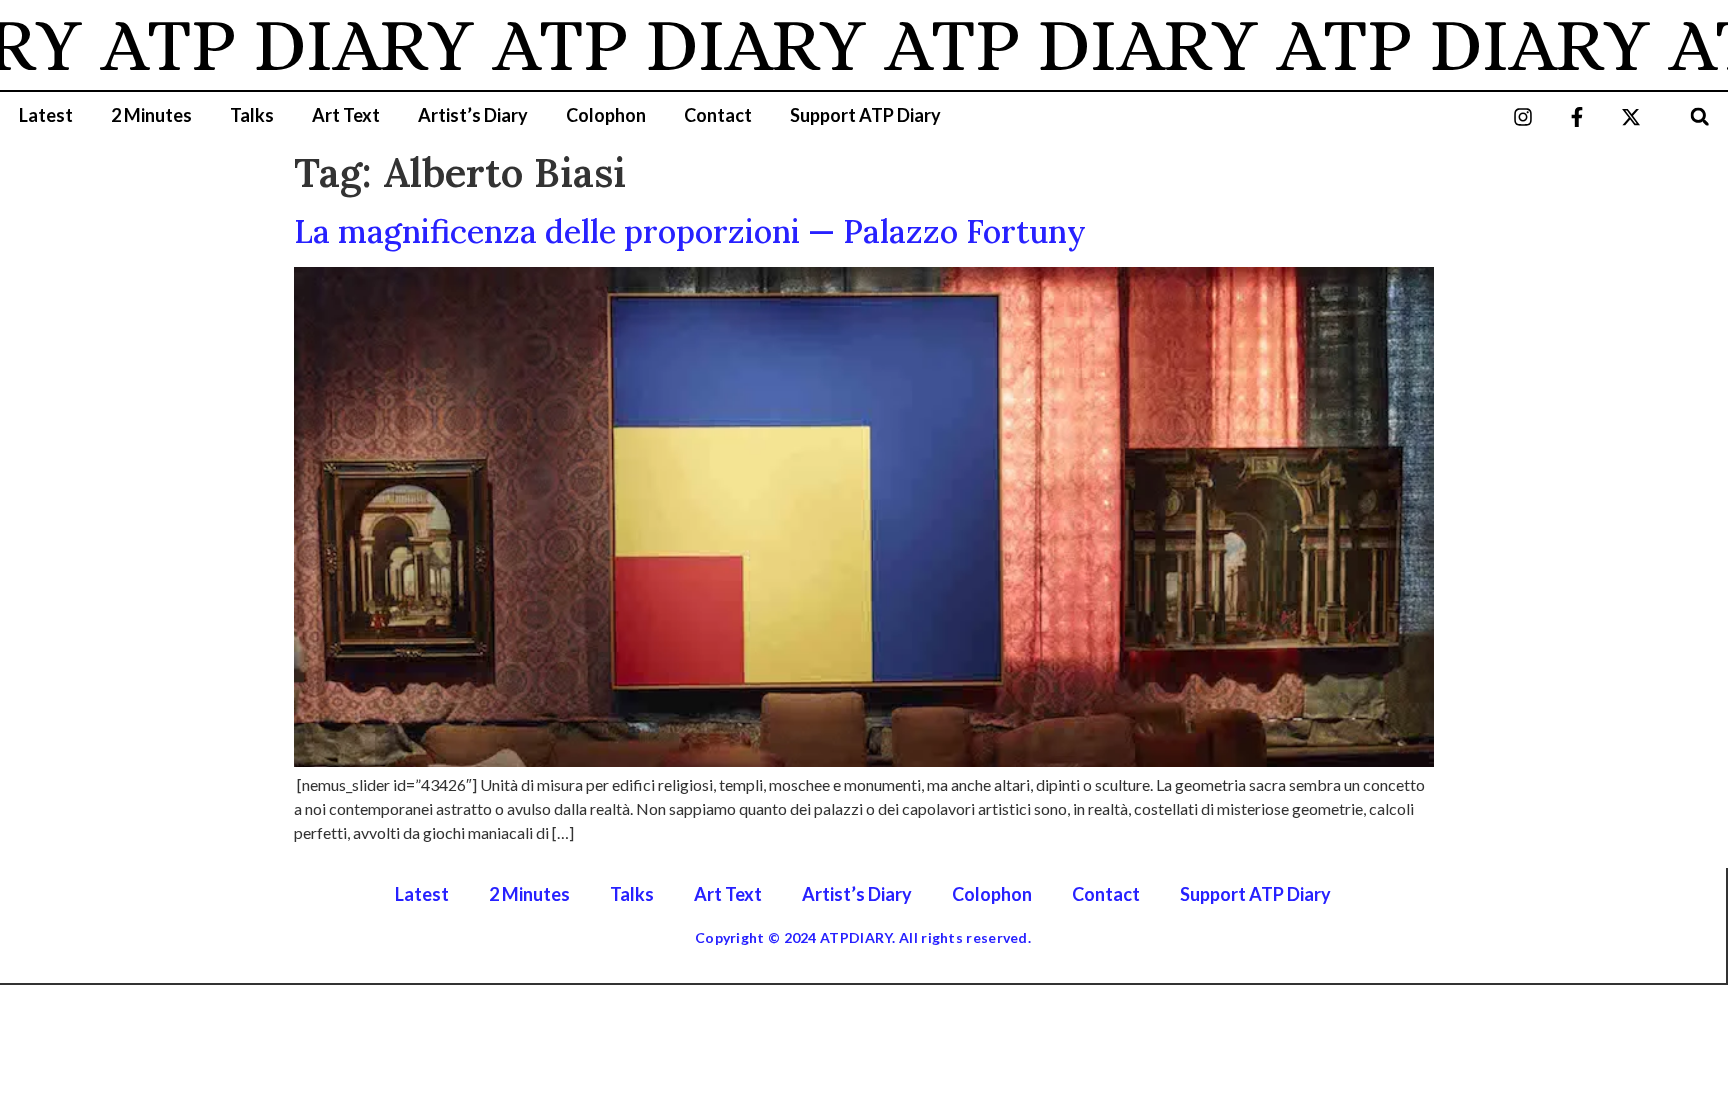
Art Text (346, 115)
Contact (718, 115)
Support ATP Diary (865, 115)
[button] (1699, 116)
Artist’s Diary (473, 115)
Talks (252, 115)
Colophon (606, 115)
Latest (46, 115)
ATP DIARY (258, 45)
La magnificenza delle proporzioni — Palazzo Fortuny (690, 231)
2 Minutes (151, 115)
